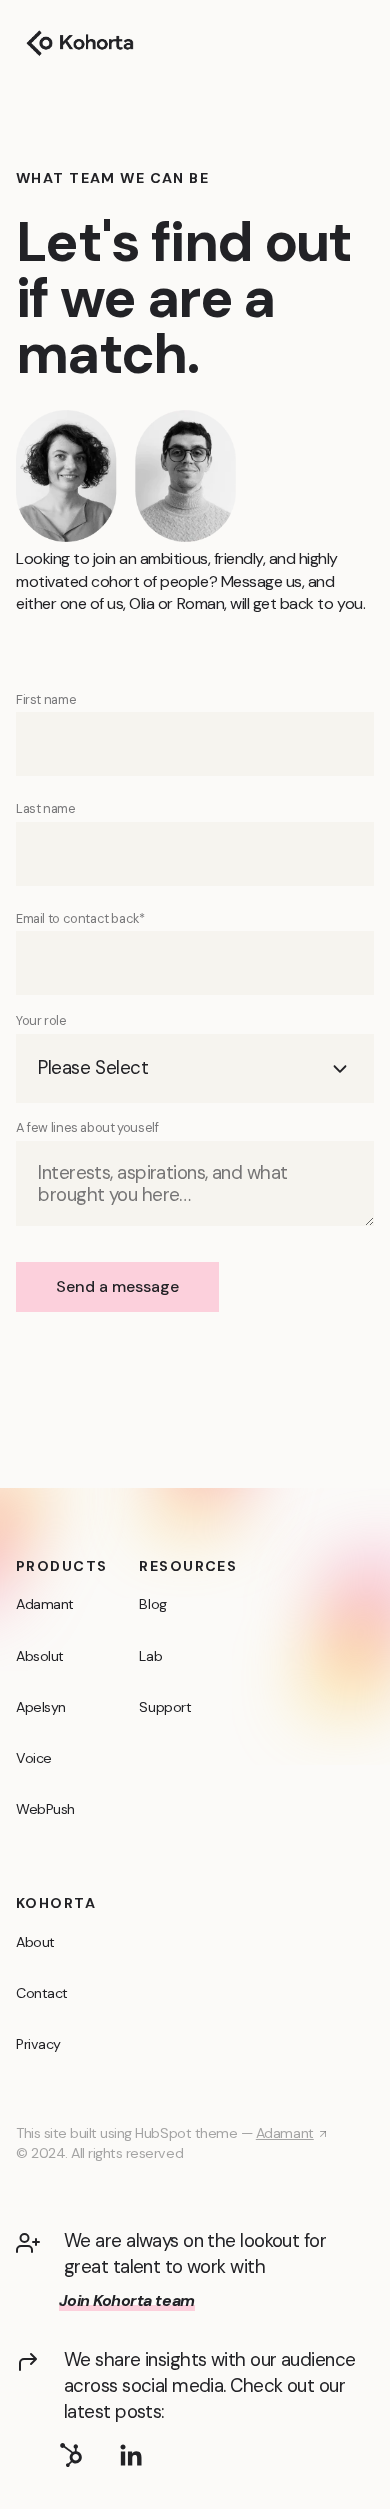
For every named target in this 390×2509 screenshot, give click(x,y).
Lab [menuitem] (150, 1656)
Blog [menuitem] (152, 1604)
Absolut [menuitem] (40, 1656)
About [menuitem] (35, 1942)
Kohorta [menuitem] (56, 1903)
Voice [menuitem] (34, 1758)
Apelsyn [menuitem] (41, 1707)
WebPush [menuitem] (45, 1809)
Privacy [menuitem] (38, 2044)
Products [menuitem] (61, 1566)
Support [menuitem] (165, 1707)
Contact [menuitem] (42, 1993)
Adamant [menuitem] (45, 1604)
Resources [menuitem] (188, 1566)
